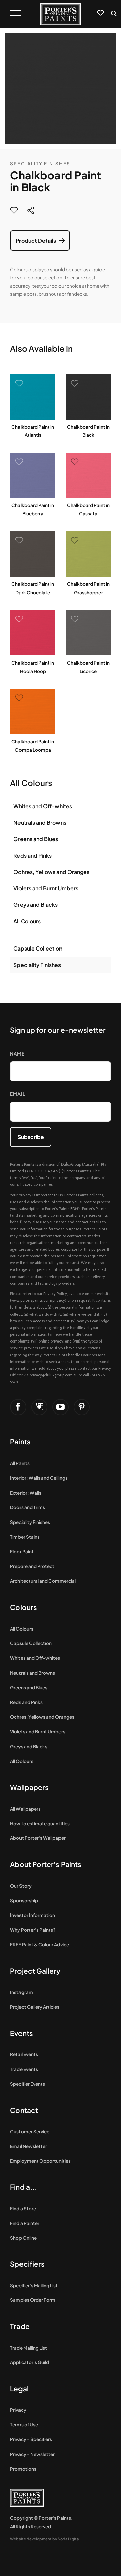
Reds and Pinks (33, 855)
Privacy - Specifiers (31, 2439)
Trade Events (24, 2069)
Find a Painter (25, 2223)
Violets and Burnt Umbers (46, 888)
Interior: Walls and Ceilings (39, 1478)
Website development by (45, 2539)
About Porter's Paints (46, 1864)
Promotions (23, 2469)
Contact (24, 2110)
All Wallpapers (25, 1809)
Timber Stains (25, 1537)
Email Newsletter (29, 2146)
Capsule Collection (38, 948)
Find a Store (23, 2208)
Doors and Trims (28, 1507)
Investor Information (33, 1915)
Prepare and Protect (32, 1566)
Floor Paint (22, 1552)
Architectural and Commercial (43, 1581)
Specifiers (27, 2264)
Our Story (21, 1886)
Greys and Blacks (36, 905)
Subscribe (31, 1137)
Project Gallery (35, 1971)
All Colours (27, 921)
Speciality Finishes (40, 163)
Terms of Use (24, 2424)
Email (18, 1094)
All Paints (20, 1463)
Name (17, 1054)
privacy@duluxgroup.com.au (54, 1375)
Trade (20, 2326)
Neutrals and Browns (40, 822)
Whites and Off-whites (43, 806)
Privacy (18, 2410)
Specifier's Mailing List (34, 2285)
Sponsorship (24, 1901)
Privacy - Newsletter (32, 2454)
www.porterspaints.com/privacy (38, 1300)
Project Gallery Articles (35, 2007)
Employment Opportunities (40, 2161)
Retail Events (24, 2054)
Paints (20, 1442)
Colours (24, 1607)
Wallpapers (29, 1787)
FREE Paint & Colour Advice (39, 1945)
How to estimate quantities (40, 1823)
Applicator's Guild (30, 2362)
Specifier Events (28, 2084)
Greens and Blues (36, 839)
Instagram (22, 1992)
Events (22, 2033)
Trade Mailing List (29, 2348)
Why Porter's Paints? (33, 1930)
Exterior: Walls (26, 1493)
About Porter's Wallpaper (38, 1838)
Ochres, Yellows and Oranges (51, 872)
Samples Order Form (33, 2300)
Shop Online (23, 2238)
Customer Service (30, 2131)
